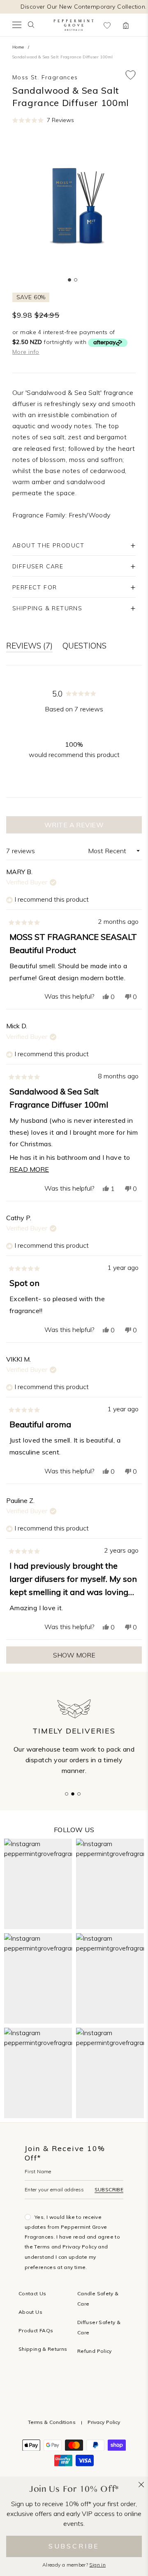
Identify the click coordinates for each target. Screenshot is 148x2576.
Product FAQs (36, 2330)
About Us (30, 2312)
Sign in (97, 2565)
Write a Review (91, 827)
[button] (43, 120)
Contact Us (32, 2293)
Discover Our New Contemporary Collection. (83, 7)
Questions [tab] (84, 647)
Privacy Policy (80, 2247)
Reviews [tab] (29, 647)
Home (18, 47)
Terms (42, 2247)
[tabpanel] (74, 205)
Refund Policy (95, 2351)
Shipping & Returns (43, 2349)
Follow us (74, 1830)
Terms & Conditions (52, 2422)
